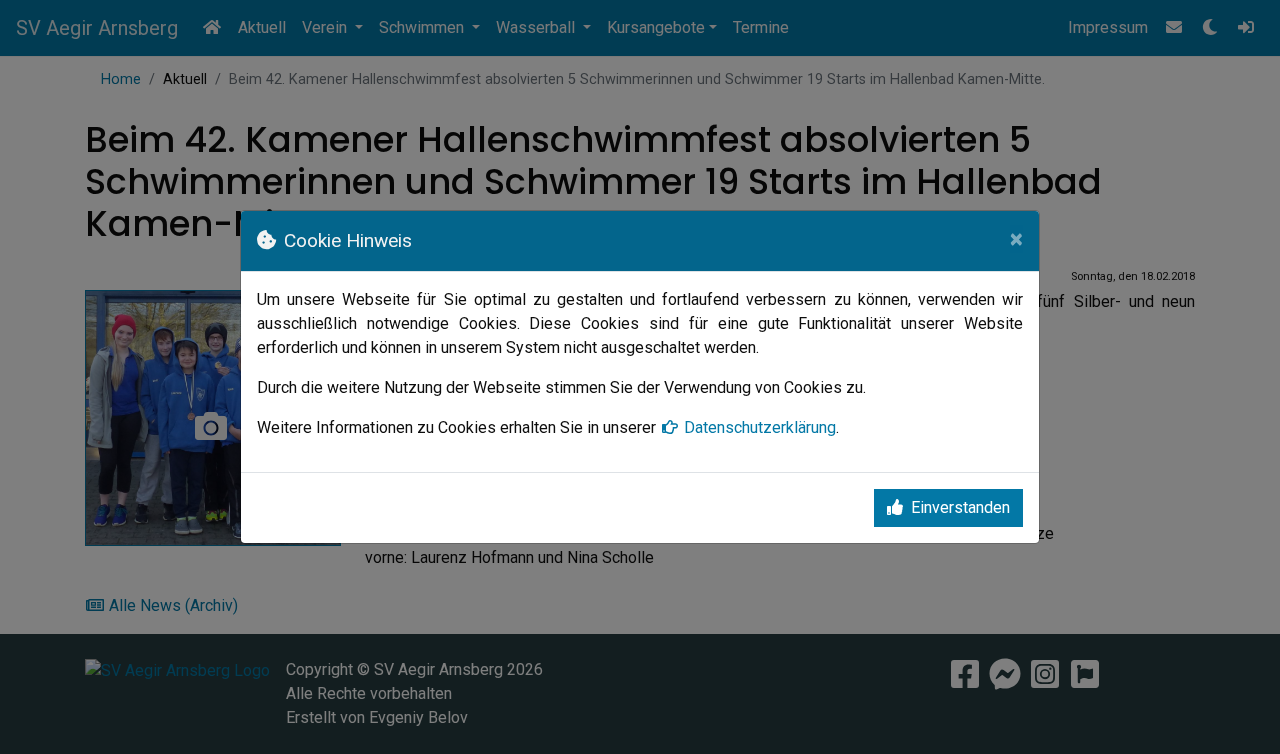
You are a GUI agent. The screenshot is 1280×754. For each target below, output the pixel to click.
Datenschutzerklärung (760, 427)
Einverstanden (960, 507)
